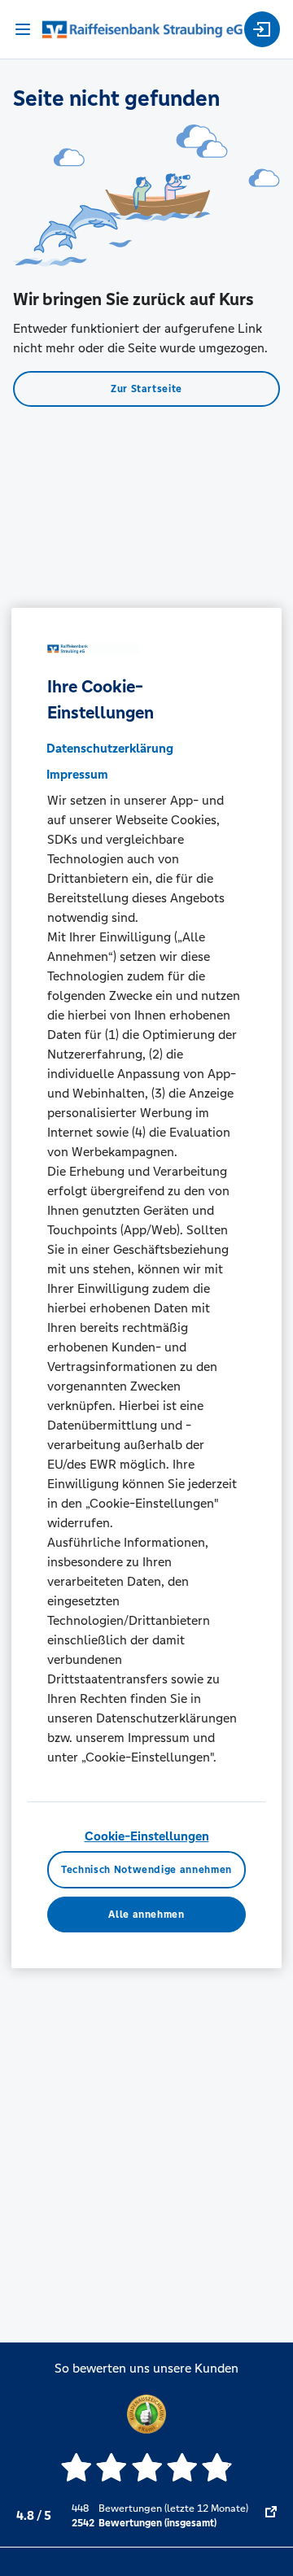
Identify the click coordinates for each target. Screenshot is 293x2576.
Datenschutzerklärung (110, 748)
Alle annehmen (146, 1915)
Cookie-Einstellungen (147, 1836)
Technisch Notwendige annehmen (146, 1870)
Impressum (77, 774)
